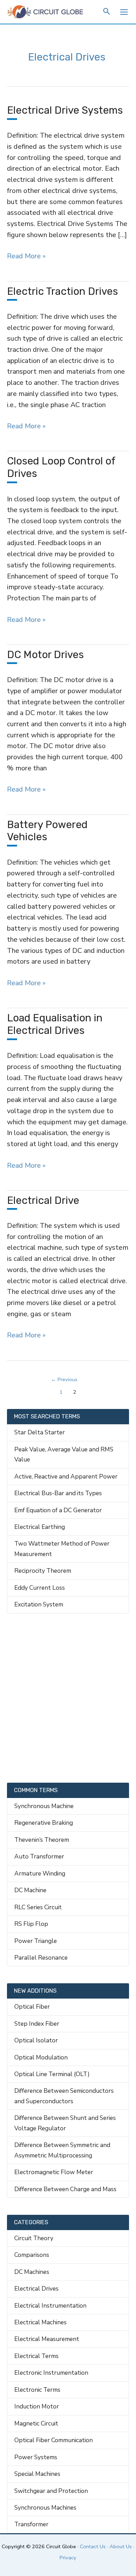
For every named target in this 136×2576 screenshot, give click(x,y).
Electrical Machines (40, 2322)
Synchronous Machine (44, 1806)
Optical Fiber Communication (54, 2440)
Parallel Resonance (41, 1958)
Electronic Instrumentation (51, 2373)
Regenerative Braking (44, 1823)
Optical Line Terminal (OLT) (52, 2074)
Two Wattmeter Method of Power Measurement (62, 1549)
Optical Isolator (36, 2040)
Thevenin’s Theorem (42, 1840)
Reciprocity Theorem (43, 1571)
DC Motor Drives (45, 655)
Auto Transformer (39, 1856)
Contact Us (93, 2546)
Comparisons (32, 2255)
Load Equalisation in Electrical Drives (55, 1024)
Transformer (31, 2524)
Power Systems (36, 2457)
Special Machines (37, 2474)
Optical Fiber (32, 2007)
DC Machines (32, 2272)
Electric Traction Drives (62, 291)
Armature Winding (40, 1873)
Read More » (26, 256)
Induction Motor (37, 2406)
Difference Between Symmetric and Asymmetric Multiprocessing (62, 2150)
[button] (107, 12)
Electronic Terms (37, 2390)
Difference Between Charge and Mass (65, 2189)
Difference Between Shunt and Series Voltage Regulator (65, 2123)
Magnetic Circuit (36, 2423)
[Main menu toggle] (124, 12)
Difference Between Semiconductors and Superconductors (64, 2096)
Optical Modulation (41, 2057)
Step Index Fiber (37, 2024)
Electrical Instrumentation (50, 2306)
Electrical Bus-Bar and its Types (58, 1493)
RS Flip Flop (31, 1924)
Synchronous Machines (45, 2508)
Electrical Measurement (47, 2339)
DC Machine (30, 1890)
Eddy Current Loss (40, 1588)
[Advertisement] (68, 1698)
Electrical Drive (43, 1200)
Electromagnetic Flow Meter (54, 2172)
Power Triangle (36, 1941)
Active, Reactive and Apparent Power (66, 1476)
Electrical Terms (36, 2356)
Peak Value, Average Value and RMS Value (64, 1454)
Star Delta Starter (40, 1432)
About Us (121, 2546)
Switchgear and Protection (51, 2491)
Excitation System (39, 1604)
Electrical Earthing (40, 1527)
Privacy (68, 2558)
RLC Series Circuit (38, 1907)
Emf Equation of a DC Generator (58, 1510)
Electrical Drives (36, 2289)
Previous (64, 1379)
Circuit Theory (34, 2238)
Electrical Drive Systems (65, 110)
